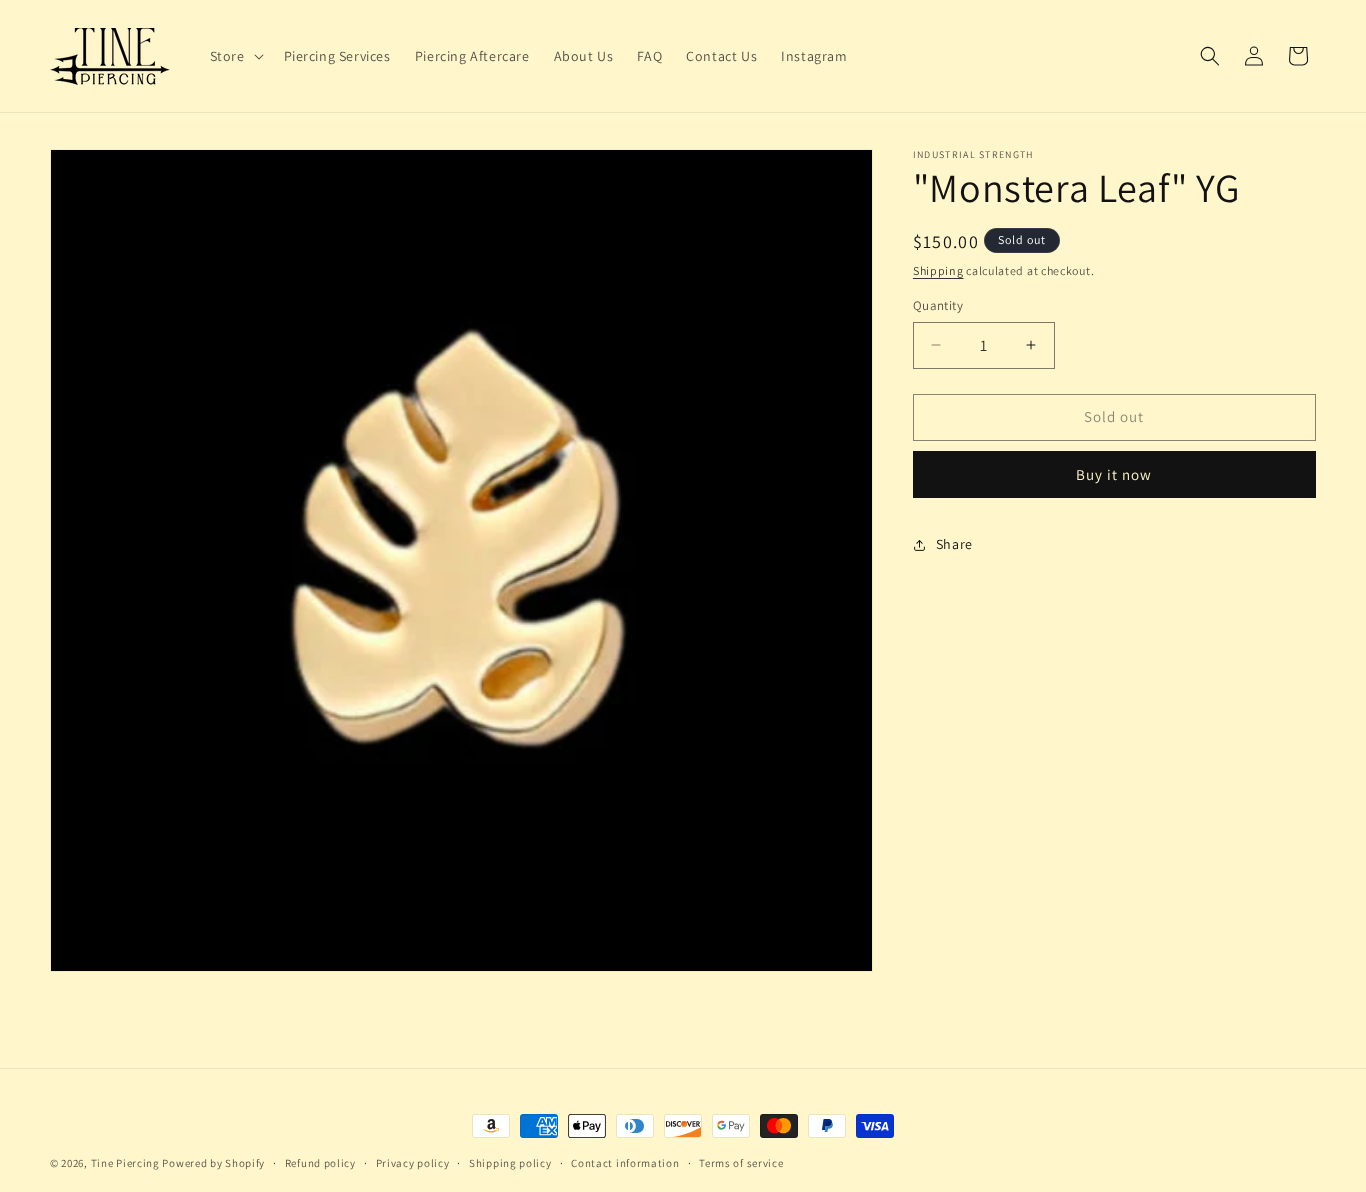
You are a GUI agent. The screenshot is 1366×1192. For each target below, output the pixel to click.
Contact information (625, 1163)
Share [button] (954, 544)
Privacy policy (413, 1163)
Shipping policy (510, 1163)
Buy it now (1114, 474)
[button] (235, 56)
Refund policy (320, 1163)
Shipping (938, 270)
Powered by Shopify (213, 1163)
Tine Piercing (125, 1163)
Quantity (938, 305)
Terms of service (741, 1163)
